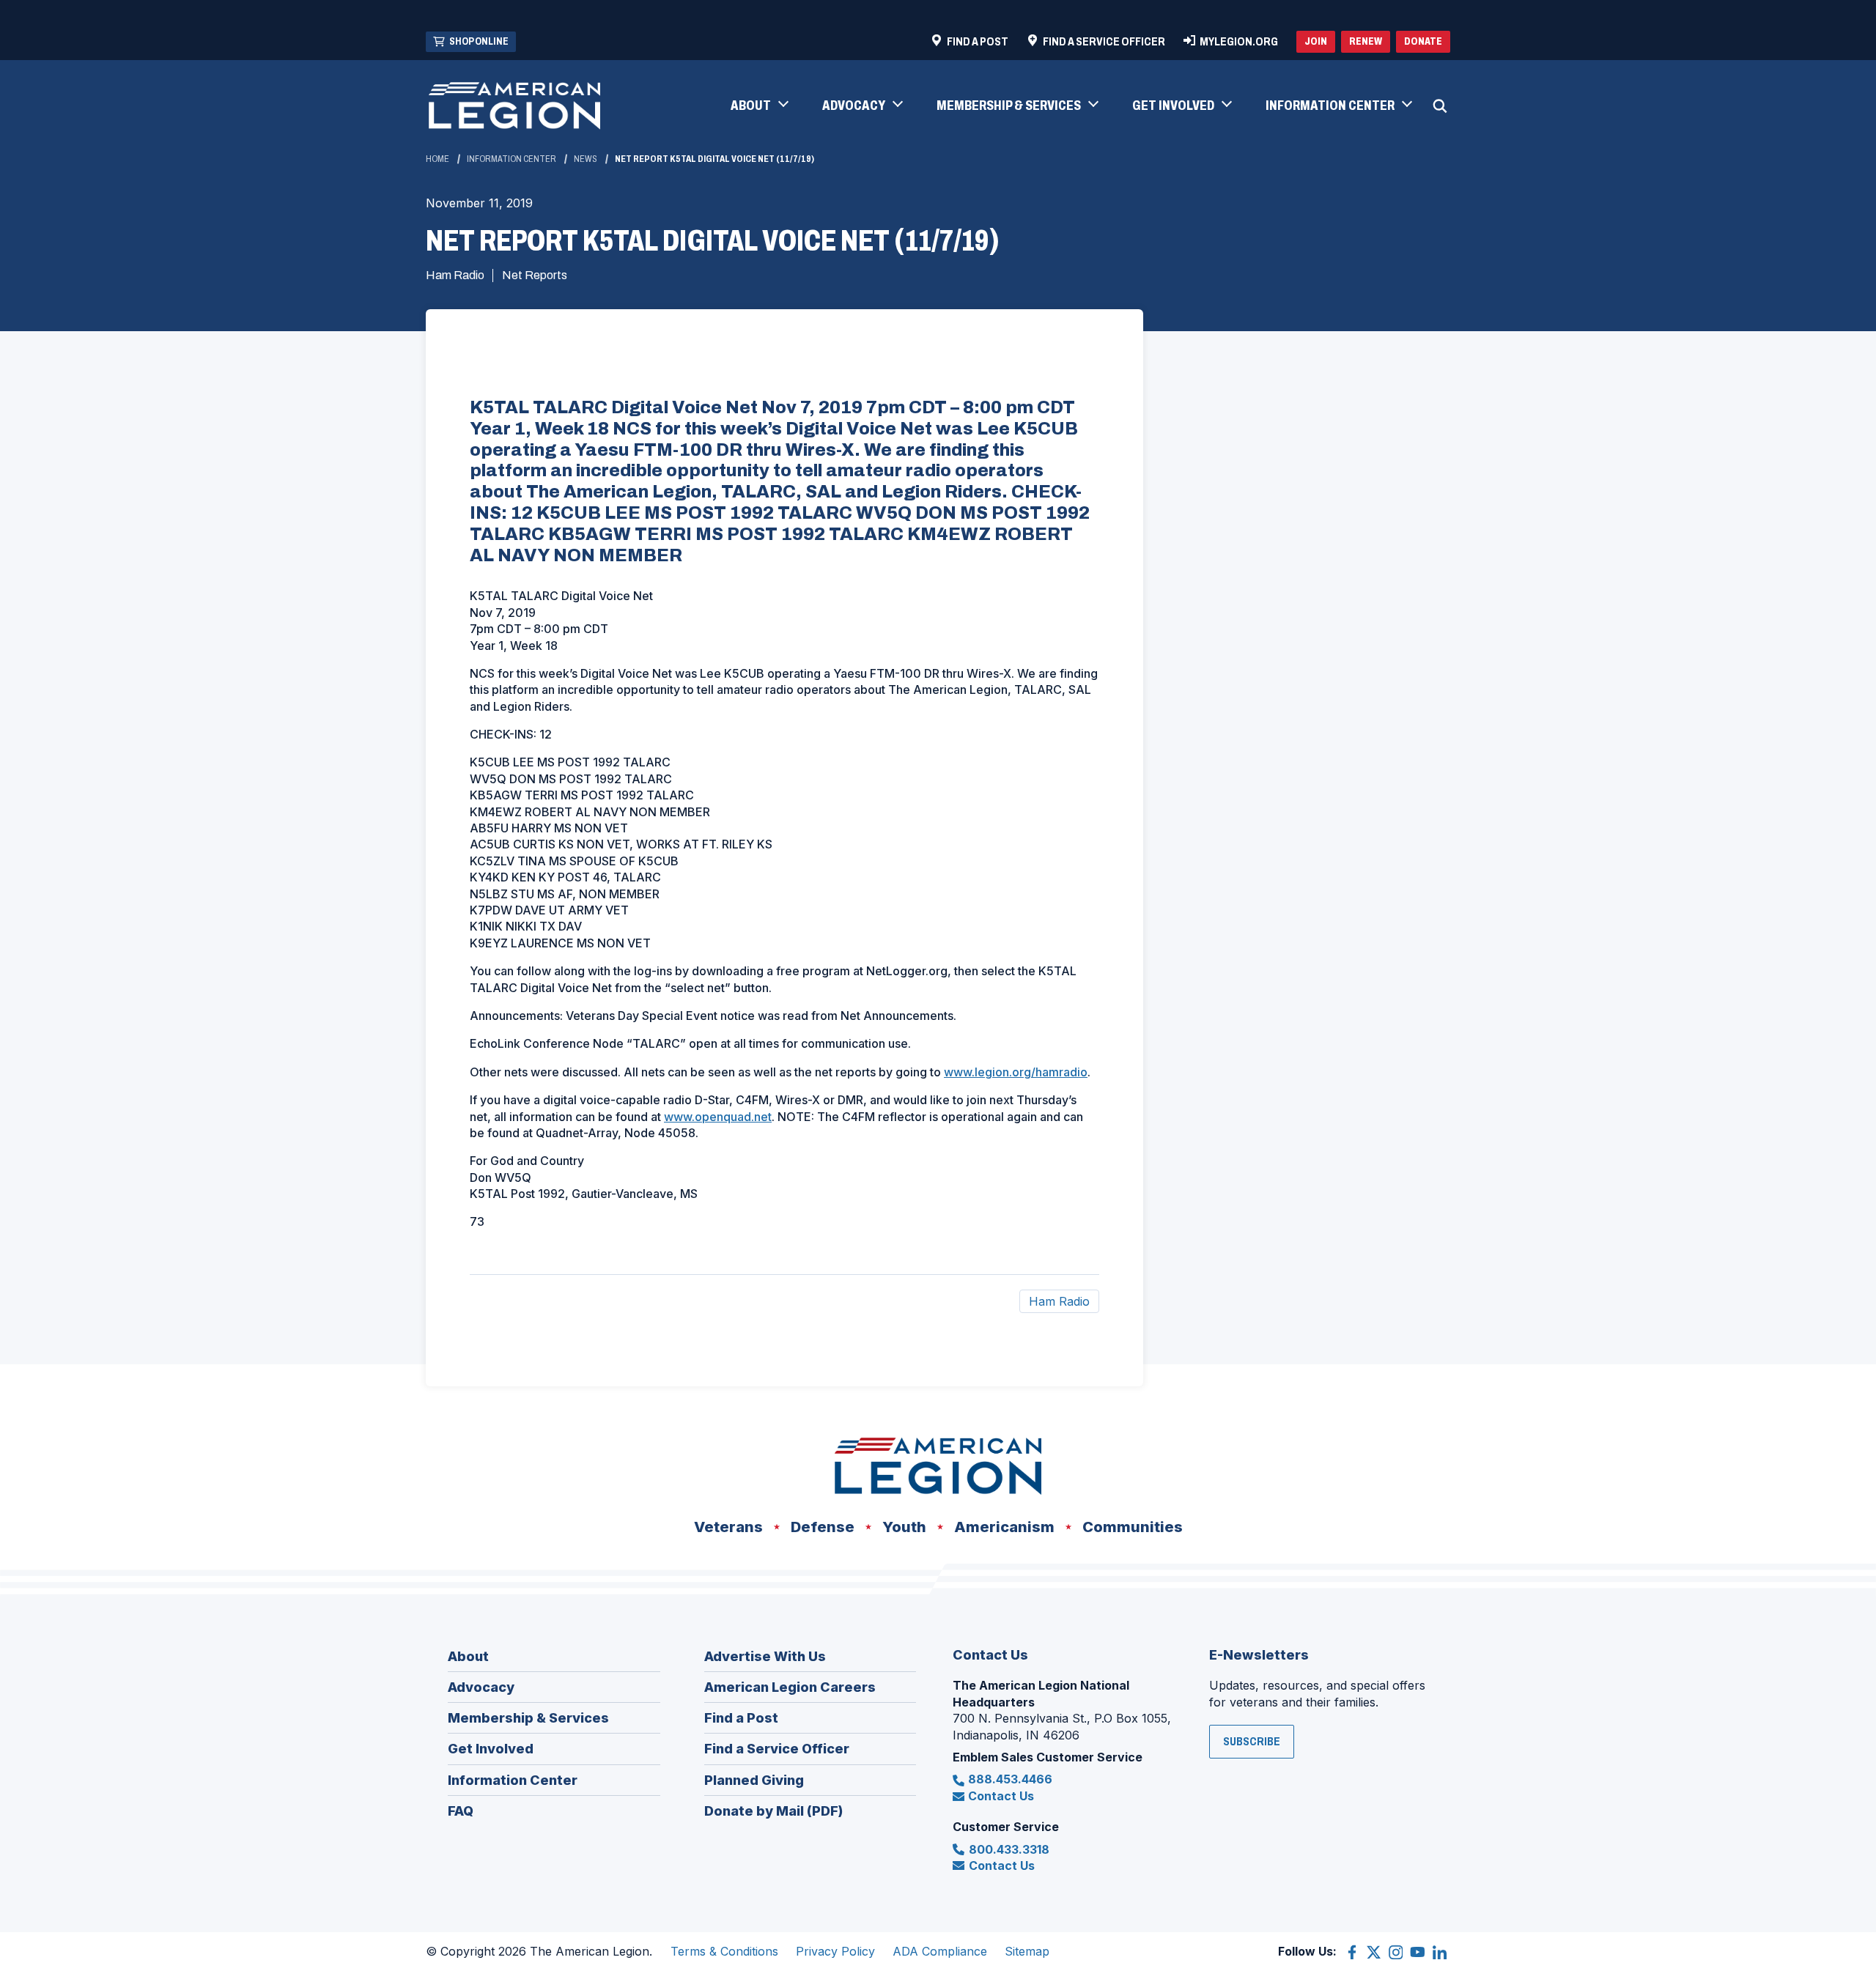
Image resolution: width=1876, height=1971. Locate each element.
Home (437, 159)
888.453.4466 (1010, 1779)
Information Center (512, 159)
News (586, 159)
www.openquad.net (718, 1117)
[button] (759, 106)
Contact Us (1001, 1796)
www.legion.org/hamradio (1016, 1072)
